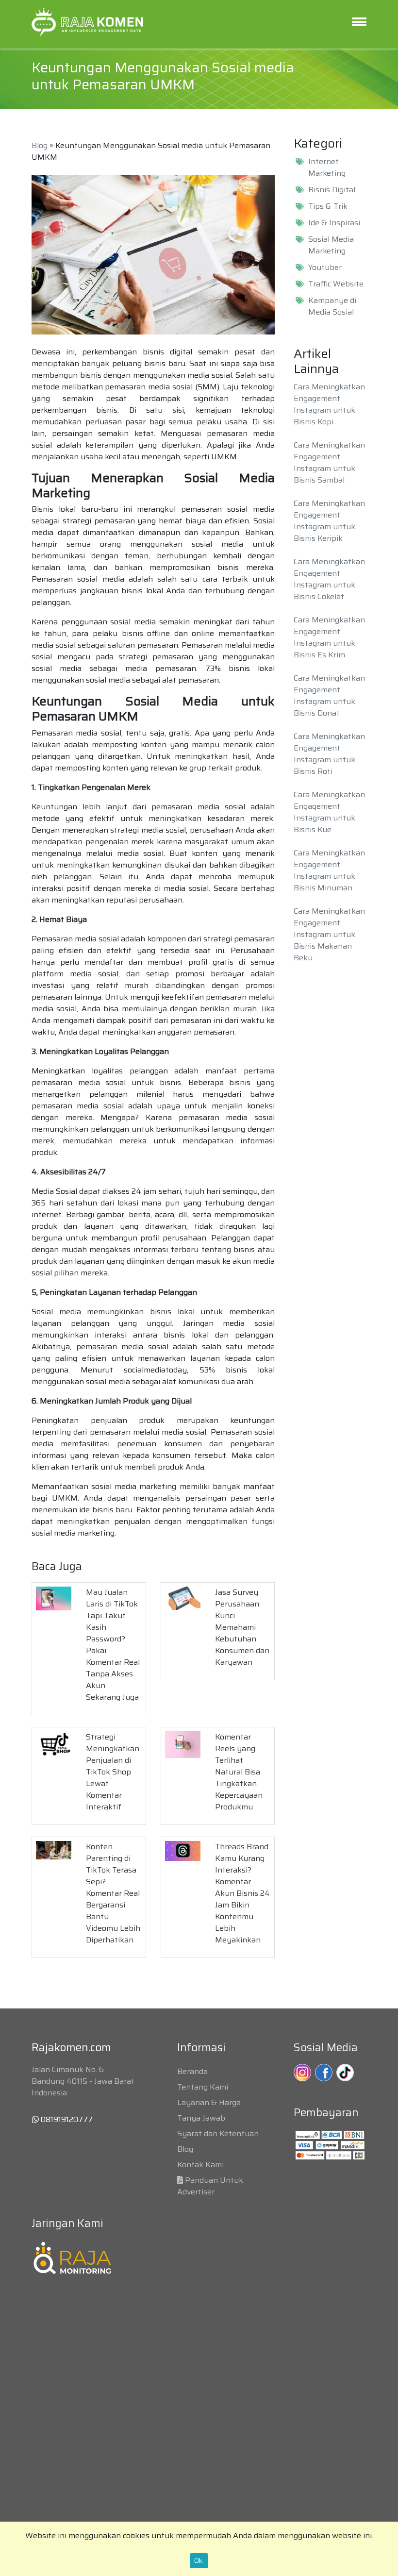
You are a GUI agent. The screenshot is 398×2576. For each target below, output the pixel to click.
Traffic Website (336, 284)
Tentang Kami (203, 2087)
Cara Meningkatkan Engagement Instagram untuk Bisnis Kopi (329, 404)
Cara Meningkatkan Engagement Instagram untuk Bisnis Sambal (329, 462)
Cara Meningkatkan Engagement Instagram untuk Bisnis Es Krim (329, 637)
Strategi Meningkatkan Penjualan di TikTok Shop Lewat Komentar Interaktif (113, 1772)
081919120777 (66, 2119)
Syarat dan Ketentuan (218, 2133)
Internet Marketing (327, 167)
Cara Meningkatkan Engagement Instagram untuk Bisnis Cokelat (329, 579)
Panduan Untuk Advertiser (210, 2186)
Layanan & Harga (209, 2102)
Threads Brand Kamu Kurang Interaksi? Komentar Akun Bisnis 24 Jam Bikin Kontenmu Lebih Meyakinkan (242, 1893)
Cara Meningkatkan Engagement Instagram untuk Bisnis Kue (329, 812)
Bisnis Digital (332, 190)
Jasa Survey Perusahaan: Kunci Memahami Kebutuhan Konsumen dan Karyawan (242, 1627)
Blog (40, 145)
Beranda (192, 2071)
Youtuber (325, 268)
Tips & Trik (328, 206)
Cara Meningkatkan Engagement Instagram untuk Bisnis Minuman (329, 870)
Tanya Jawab (201, 2118)
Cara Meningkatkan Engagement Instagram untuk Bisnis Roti (329, 754)
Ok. (199, 2560)
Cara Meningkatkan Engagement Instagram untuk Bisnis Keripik (329, 521)
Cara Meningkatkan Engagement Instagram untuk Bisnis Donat (329, 695)
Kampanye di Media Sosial (332, 306)
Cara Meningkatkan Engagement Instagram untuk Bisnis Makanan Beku (329, 934)
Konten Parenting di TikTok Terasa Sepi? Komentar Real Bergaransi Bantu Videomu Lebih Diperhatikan (113, 1893)
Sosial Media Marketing (331, 245)
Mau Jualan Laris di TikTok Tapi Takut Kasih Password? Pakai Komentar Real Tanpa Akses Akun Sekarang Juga (113, 1645)
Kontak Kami (200, 2165)
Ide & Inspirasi (334, 223)
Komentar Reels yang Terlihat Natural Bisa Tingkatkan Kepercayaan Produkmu (239, 1772)
